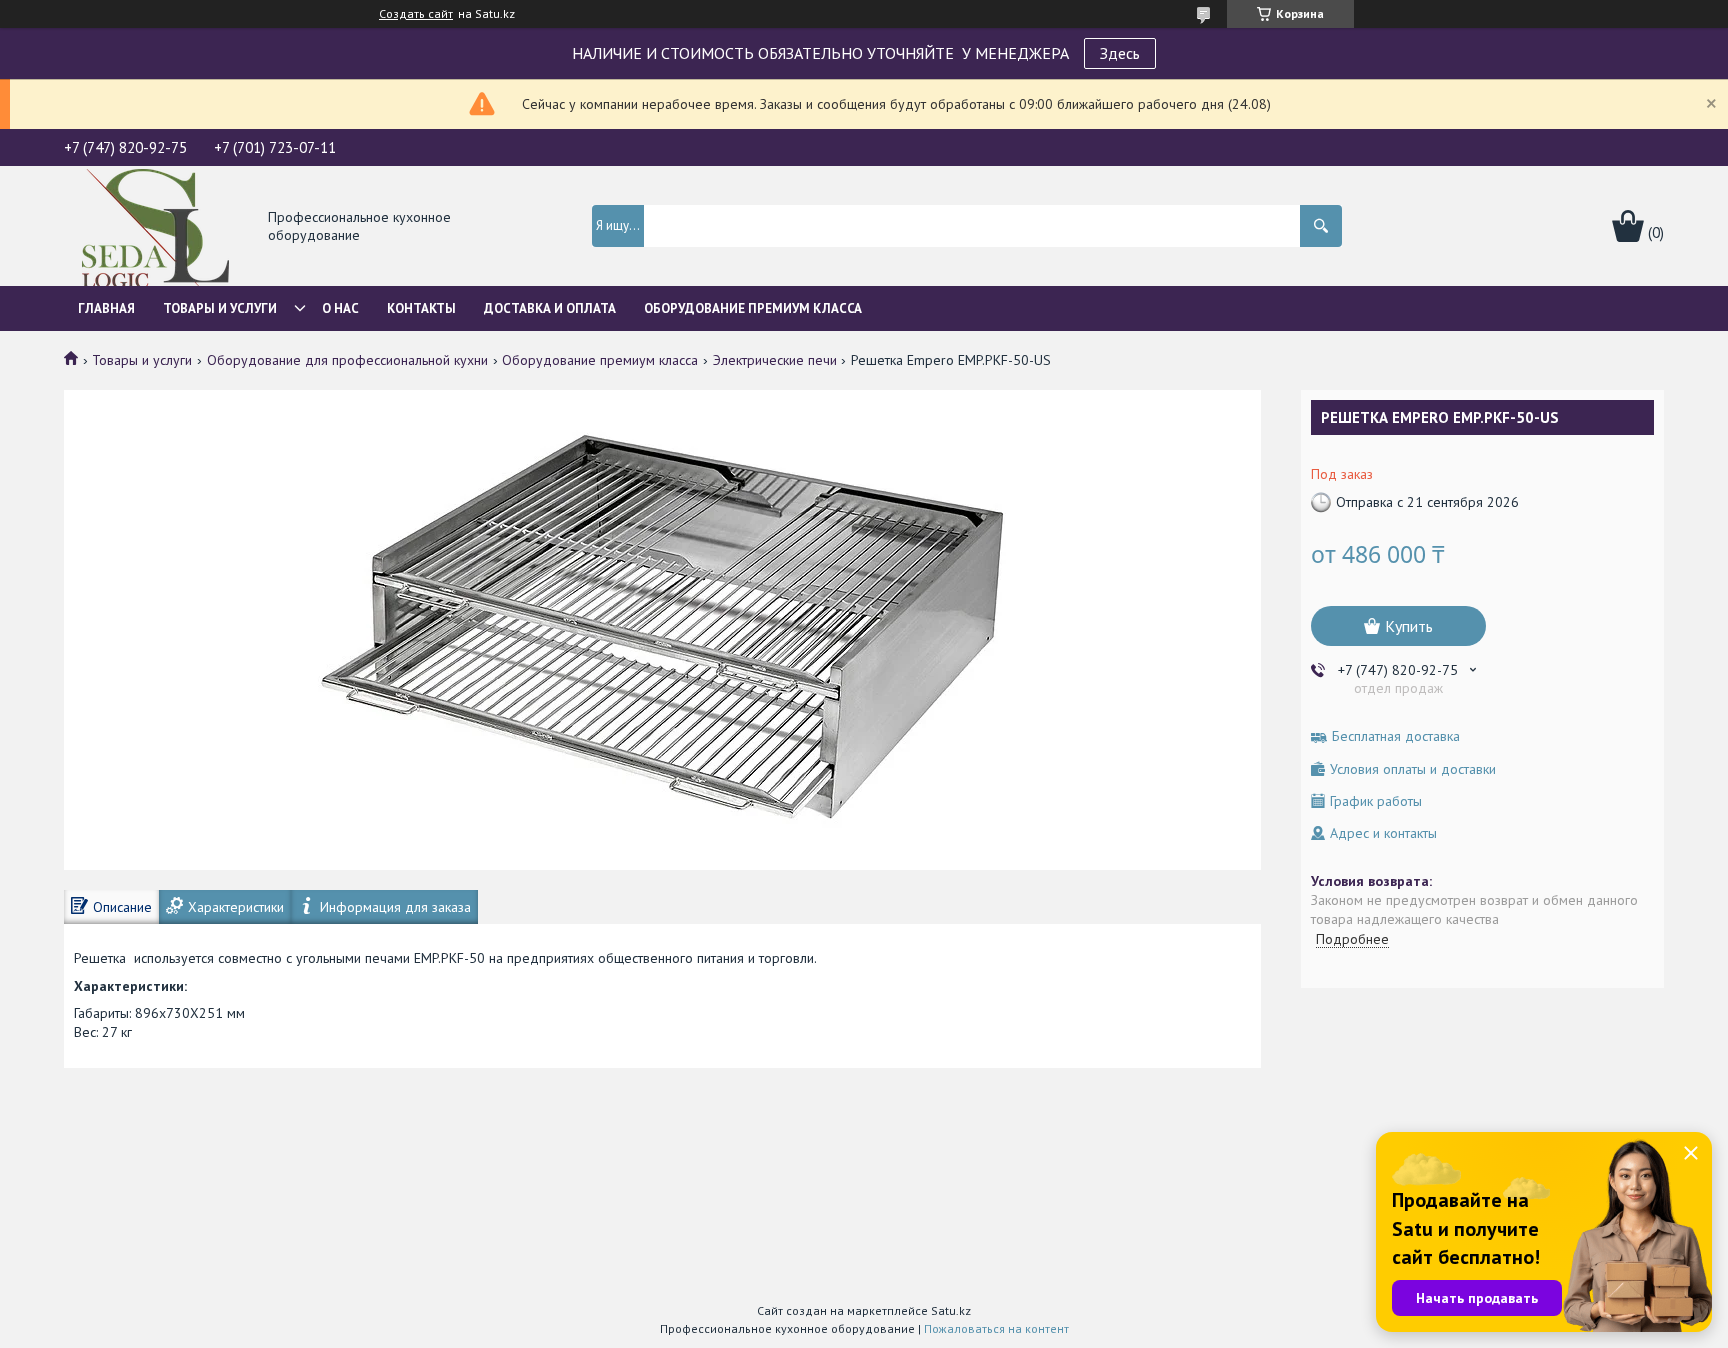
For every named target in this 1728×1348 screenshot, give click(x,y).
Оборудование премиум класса (600, 360)
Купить (1409, 626)
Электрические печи (775, 360)
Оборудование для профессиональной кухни (347, 360)
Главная (106, 308)
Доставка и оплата (550, 308)
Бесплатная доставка (1396, 736)
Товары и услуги (220, 308)
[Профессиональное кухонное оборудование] (155, 227)
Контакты (421, 308)
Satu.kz (951, 1310)
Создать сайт (416, 14)
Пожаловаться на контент (996, 1328)
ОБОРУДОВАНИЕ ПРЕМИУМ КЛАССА (753, 308)
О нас (340, 308)
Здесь (1120, 53)
